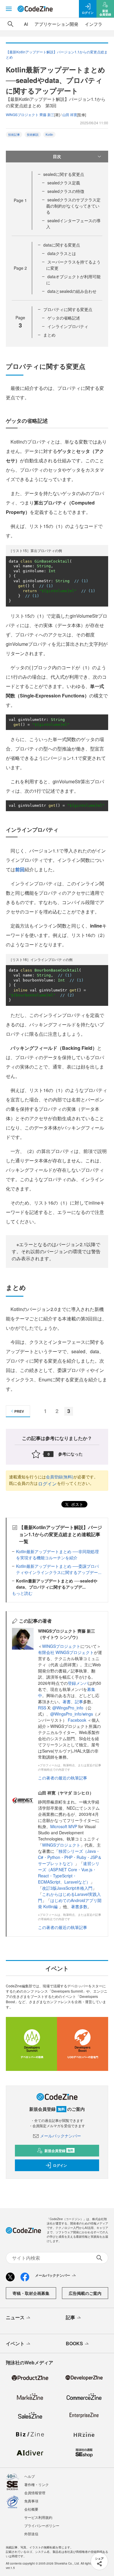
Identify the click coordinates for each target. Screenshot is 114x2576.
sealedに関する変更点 (64, 174)
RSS (43, 1708)
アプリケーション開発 (56, 24)
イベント (15, 2343)
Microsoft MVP (64, 1826)
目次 (57, 156)
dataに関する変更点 (62, 245)
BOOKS (74, 2343)
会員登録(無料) (60, 1477)
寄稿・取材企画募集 (31, 2293)
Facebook (78, 1720)
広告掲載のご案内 (85, 2293)
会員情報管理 (35, 2493)
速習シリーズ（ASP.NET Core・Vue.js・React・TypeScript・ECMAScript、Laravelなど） (69, 1873)
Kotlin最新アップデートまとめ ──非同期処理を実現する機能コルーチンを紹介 (57, 1554)
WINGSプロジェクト (61, 1646)
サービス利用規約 (38, 2517)
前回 (20, 869)
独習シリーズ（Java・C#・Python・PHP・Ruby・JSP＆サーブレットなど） (70, 1857)
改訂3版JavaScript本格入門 (67, 1888)
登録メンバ (78, 1683)
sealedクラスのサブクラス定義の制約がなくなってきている (73, 206)
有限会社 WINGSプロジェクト (66, 1652)
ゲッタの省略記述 (64, 318)
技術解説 (33, 135)
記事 (79, 1702)
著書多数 (79, 1906)
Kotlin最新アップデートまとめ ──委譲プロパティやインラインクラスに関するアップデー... (59, 1569)
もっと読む (22, 1593)
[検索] (11, 24)
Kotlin (49, 135)
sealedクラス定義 (64, 183)
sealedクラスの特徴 (66, 191)
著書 (67, 1702)
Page (20, 200)
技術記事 (14, 135)
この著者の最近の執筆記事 (63, 1778)
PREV (19, 1411)
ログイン (47, 1484)
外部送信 (31, 2534)
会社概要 (31, 2509)
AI (26, 24)
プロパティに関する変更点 (68, 309)
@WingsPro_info (68, 1708)
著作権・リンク (37, 2484)
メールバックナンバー (61, 2136)
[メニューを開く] (9, 9)
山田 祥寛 (70, 114)
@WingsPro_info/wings (72, 1714)
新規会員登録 (59, 2151)
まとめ (49, 335)
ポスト (77, 1504)
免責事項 (31, 2501)
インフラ (94, 24)
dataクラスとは (62, 253)
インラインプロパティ (68, 326)
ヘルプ (30, 2476)
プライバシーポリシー (42, 2525)
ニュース (15, 2317)
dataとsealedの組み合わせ (72, 291)
